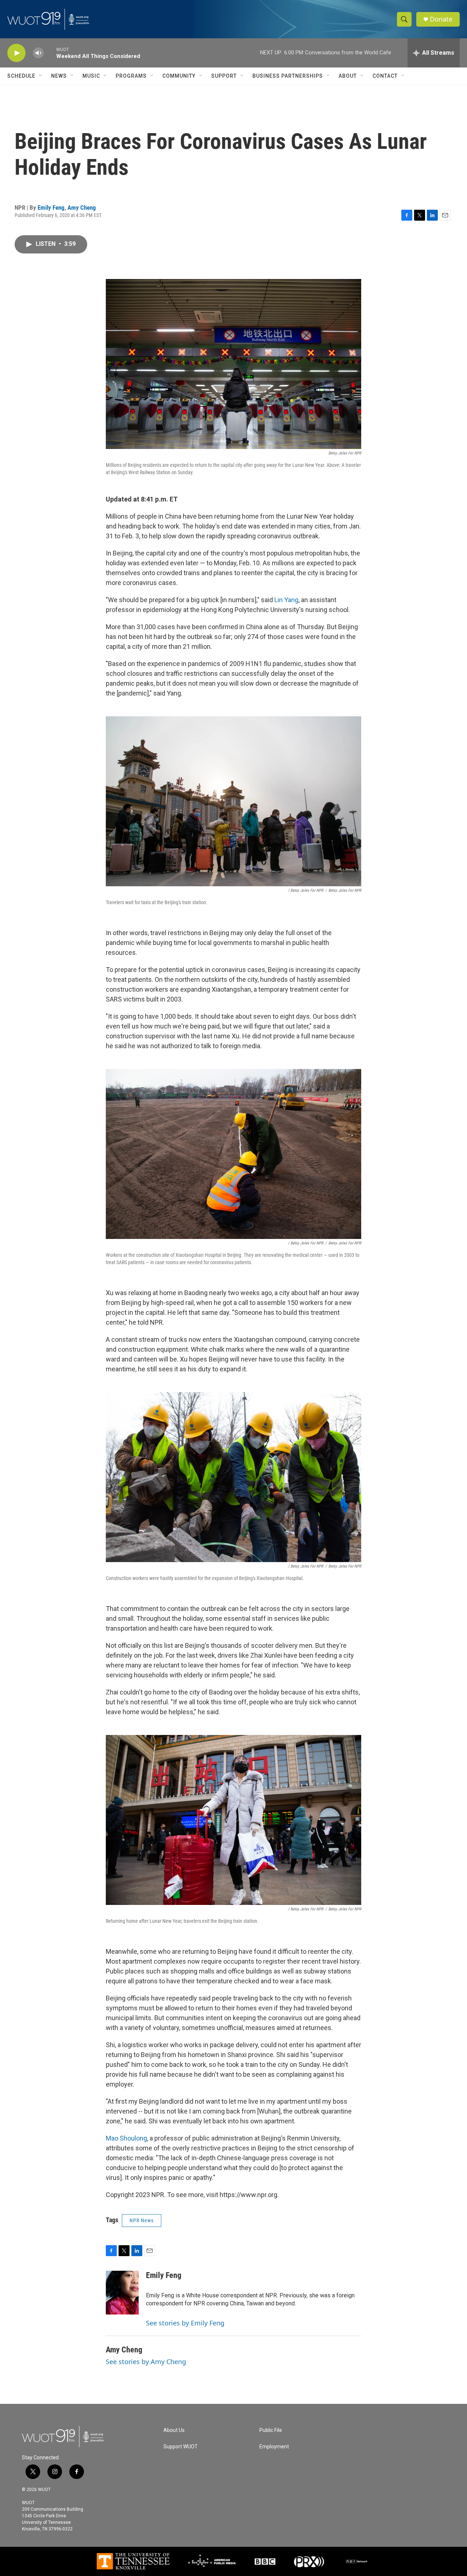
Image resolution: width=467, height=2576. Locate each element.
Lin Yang (286, 600)
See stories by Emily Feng (185, 2323)
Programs (131, 76)
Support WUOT (181, 2447)
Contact (385, 76)
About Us (174, 2430)
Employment (274, 2447)
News (59, 76)
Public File (271, 2430)
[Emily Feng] (122, 2293)
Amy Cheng (82, 208)
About (348, 76)
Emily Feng (51, 208)
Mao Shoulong (126, 2138)
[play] (16, 53)
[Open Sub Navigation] (41, 76)
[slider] (50, 53)
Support (224, 76)
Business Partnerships (288, 76)
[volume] (38, 53)
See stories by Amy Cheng (146, 2362)
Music (91, 76)
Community (179, 76)
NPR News (142, 2220)
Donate (441, 19)
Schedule (21, 76)
